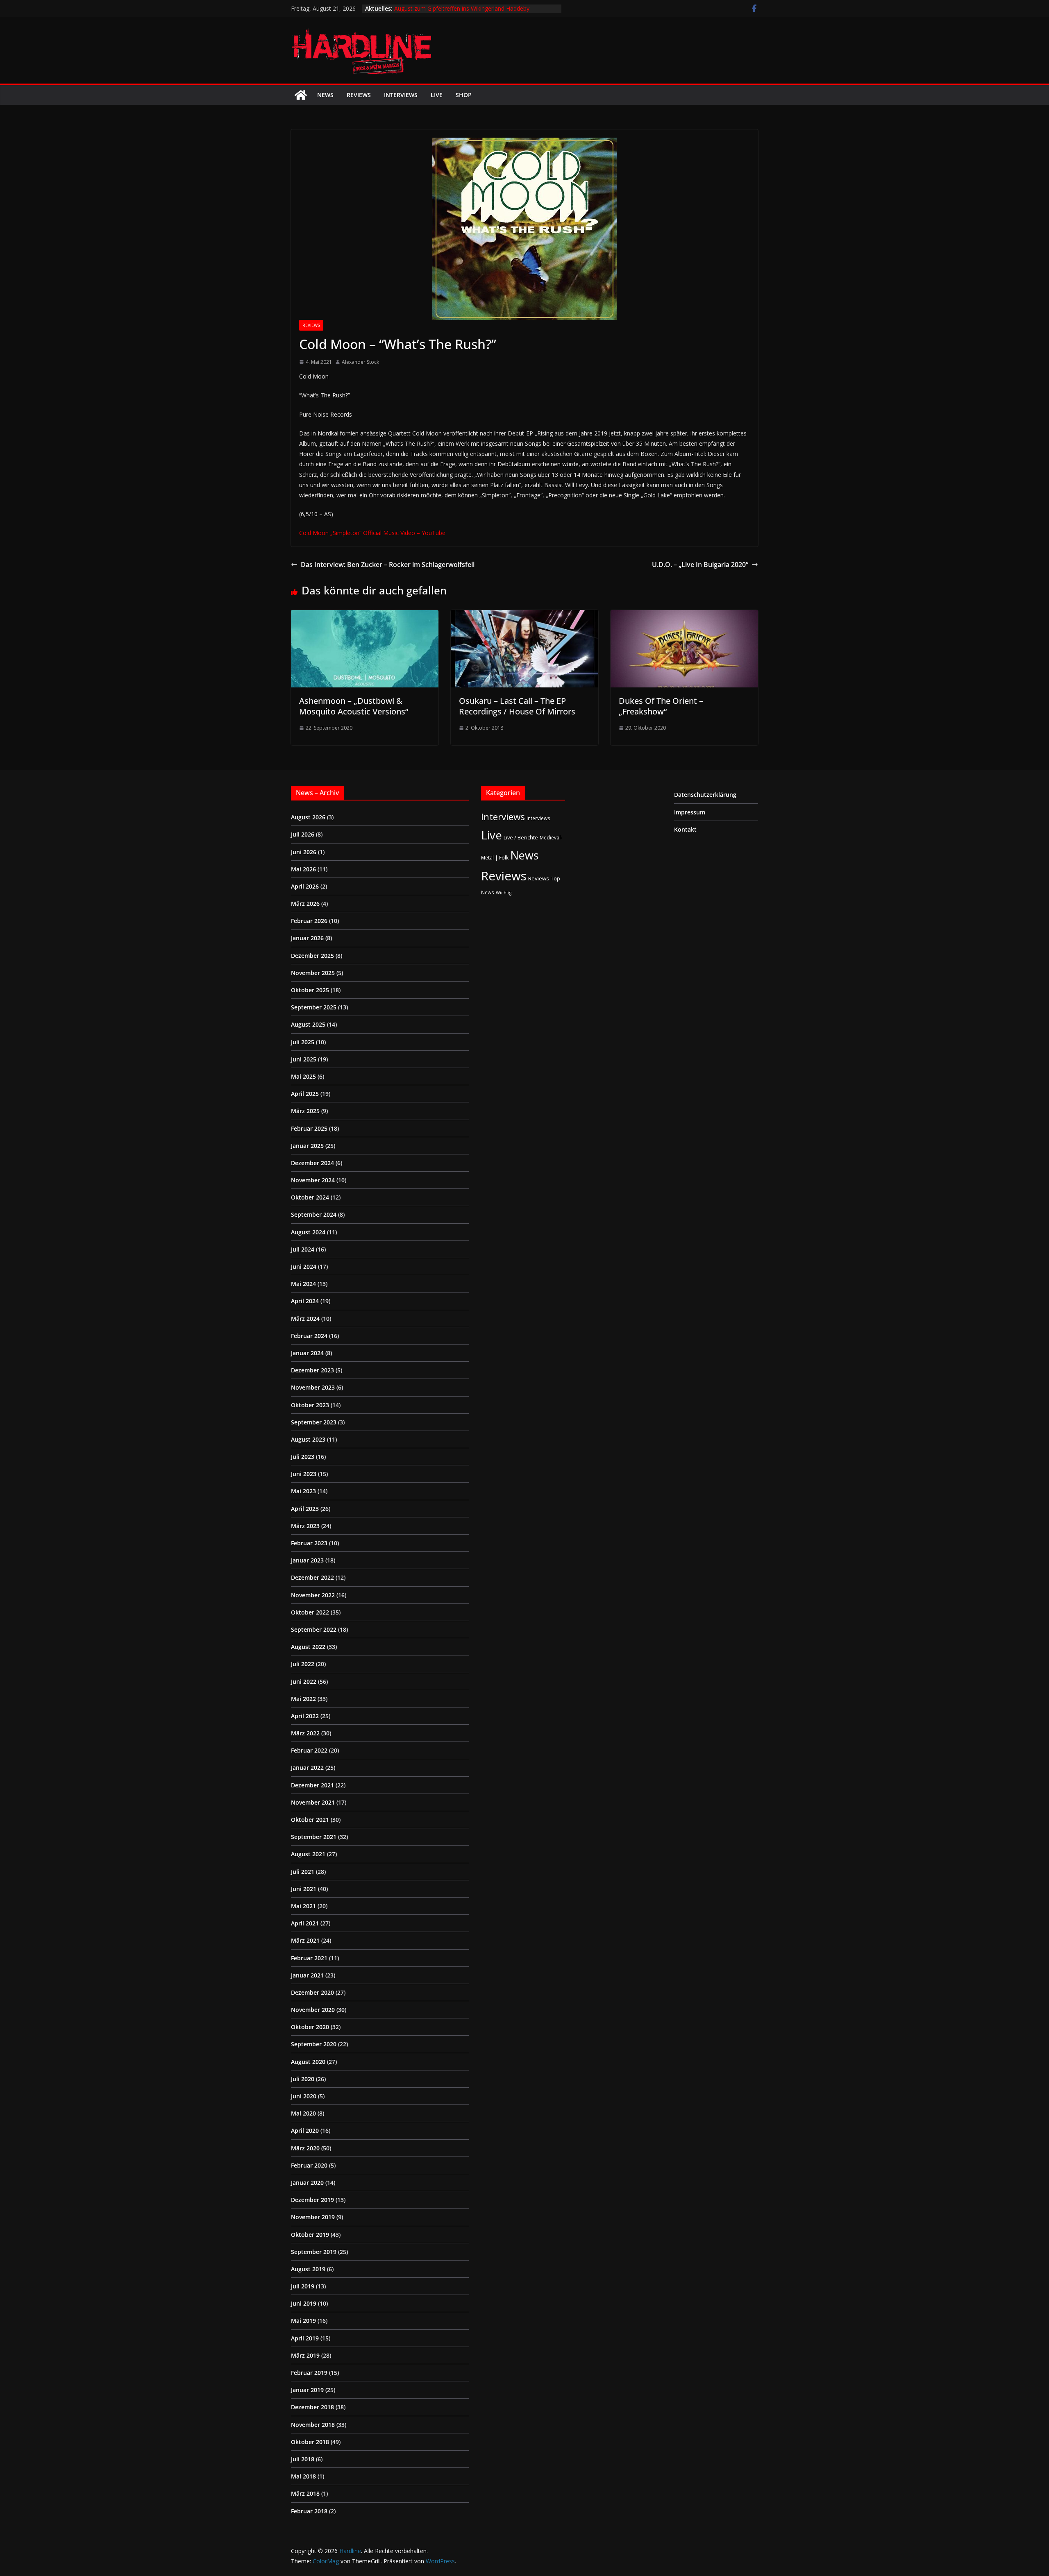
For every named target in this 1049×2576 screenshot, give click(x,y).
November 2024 (313, 1180)
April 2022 (305, 1716)
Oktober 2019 (310, 2235)
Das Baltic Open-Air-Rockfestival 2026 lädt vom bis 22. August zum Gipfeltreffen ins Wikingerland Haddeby (466, 12)
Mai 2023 (303, 1491)
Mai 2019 (303, 2321)
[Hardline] (301, 95)
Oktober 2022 (310, 1612)
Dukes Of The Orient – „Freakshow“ (661, 706)
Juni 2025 (304, 1059)
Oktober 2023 (310, 1405)
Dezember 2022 (312, 1577)
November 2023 (313, 1387)
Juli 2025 (303, 1042)
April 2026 (305, 886)
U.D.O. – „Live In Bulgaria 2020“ (700, 565)
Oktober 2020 (310, 2027)
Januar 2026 (307, 938)
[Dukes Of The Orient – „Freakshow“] (684, 616)
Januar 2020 (307, 2183)
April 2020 (305, 2130)
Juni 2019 (304, 2303)
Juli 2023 (303, 1457)
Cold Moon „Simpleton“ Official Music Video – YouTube (372, 533)
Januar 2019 (307, 2390)
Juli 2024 (303, 1249)
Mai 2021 (303, 1906)
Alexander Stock (360, 362)
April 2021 (305, 1923)
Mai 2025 (303, 1076)
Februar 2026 (309, 921)
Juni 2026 (304, 852)
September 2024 (314, 1214)
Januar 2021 (307, 1975)
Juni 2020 (304, 2096)
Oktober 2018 (310, 2442)
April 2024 (305, 1301)
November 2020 (313, 2010)
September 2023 (314, 1422)
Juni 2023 (304, 1474)
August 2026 (308, 817)
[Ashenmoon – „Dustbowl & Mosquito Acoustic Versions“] (365, 616)
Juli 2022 (303, 1664)
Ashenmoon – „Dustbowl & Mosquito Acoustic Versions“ (354, 706)
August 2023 (308, 1439)
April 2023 (305, 1509)
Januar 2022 (307, 1768)
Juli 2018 (303, 2459)
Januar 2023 (307, 1560)
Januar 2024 (307, 1353)
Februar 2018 (309, 2511)
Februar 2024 (309, 1336)
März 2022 (305, 1733)
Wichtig (504, 893)
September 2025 (314, 1007)
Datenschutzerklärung (705, 795)
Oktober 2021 (310, 1820)
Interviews (401, 95)
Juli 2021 (303, 1872)
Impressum (690, 812)
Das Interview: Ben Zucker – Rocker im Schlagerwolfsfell (388, 565)
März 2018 (305, 2493)
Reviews (359, 95)
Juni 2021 (304, 1889)
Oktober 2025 (310, 990)
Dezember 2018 (312, 2407)
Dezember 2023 (312, 1370)
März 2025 (305, 1111)
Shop (464, 95)
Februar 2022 (309, 1750)
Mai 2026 (303, 869)
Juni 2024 (304, 1266)
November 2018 (313, 2425)
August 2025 (308, 1024)
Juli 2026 (303, 834)
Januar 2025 (307, 1146)
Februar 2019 (309, 2373)
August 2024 (308, 1232)
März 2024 (305, 1319)
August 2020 (308, 2062)
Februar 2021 (309, 1958)
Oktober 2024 (310, 1197)
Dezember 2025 (312, 956)
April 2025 (305, 1094)
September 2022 (314, 1629)
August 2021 (308, 1854)
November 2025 (313, 973)
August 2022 (308, 1647)
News (325, 95)
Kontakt (685, 829)
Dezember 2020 (312, 1992)
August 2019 (308, 2269)
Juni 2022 (304, 1681)
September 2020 (314, 2044)
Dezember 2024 (312, 1163)
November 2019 (313, 2217)
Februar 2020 (309, 2165)
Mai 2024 (303, 1284)
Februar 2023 (309, 1543)
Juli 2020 (303, 2079)
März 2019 (305, 2355)
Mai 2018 (303, 2476)
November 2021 (313, 1802)
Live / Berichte (521, 837)
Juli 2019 (303, 2286)
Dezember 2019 (312, 2200)
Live (437, 95)
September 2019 (314, 2252)
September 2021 (314, 1837)
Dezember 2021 (312, 1785)
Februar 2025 (309, 1128)
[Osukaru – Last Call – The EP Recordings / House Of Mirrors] (524, 616)
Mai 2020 (303, 2113)
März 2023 (305, 1526)
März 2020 (305, 2148)
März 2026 (305, 904)
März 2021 (305, 1940)
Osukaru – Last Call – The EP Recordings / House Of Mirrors (517, 706)
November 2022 (313, 1595)
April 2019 (305, 2338)
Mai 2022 (303, 1699)
